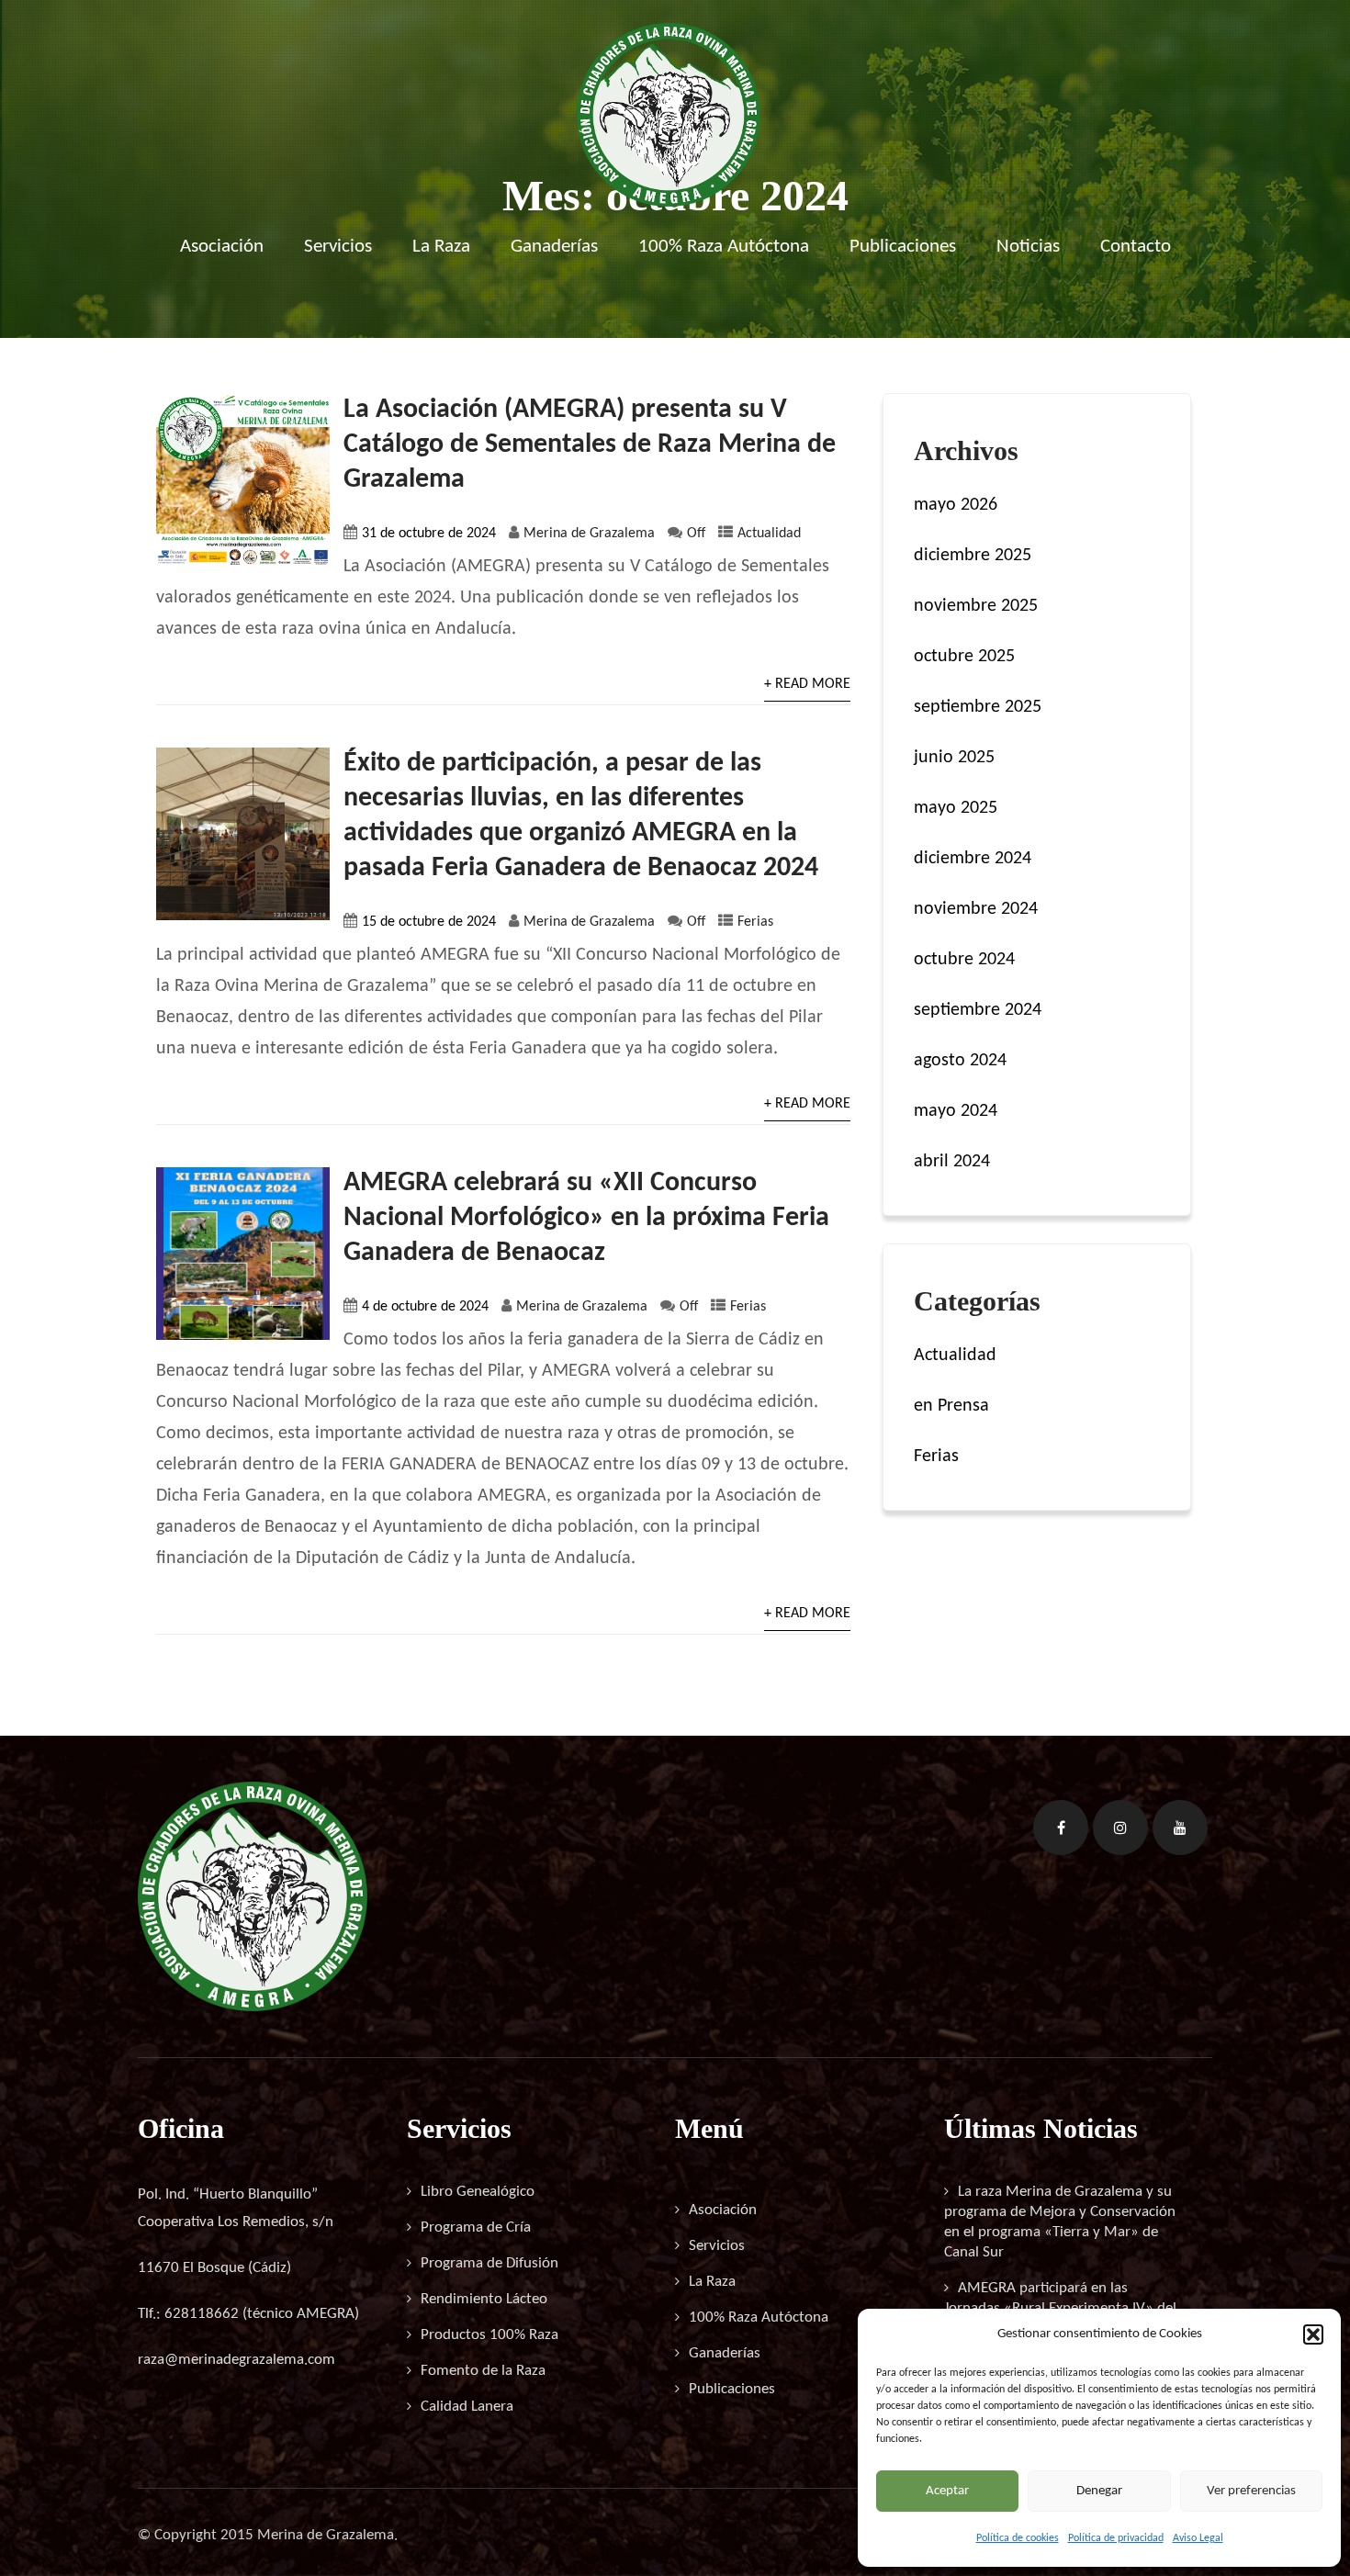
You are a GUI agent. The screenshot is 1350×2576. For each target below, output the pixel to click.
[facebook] (1061, 1828)
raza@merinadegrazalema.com (236, 2360)
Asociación (222, 247)
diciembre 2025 (973, 556)
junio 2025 (954, 758)
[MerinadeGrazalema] (669, 202)
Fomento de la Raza (483, 2371)
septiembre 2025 (978, 707)
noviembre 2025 (976, 606)
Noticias (1028, 247)
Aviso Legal (1198, 2538)
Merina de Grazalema (589, 534)
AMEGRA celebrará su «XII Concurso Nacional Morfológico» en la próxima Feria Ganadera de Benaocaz (586, 1218)
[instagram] (1120, 1828)
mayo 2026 (956, 505)
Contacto (1136, 247)
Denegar (1099, 2491)
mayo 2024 (956, 1111)
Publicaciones (903, 247)
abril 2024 (952, 1162)
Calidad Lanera (467, 2407)
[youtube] (1180, 1828)
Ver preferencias (1251, 2491)
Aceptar (947, 2491)
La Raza (441, 247)
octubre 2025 (964, 657)
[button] (1313, 2334)
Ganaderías (554, 247)
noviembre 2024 (976, 909)
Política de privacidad (1116, 2538)
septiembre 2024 (978, 1010)
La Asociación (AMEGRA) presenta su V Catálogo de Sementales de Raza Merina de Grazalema (590, 445)
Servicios (338, 247)
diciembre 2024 (973, 859)
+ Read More (807, 684)
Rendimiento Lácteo (484, 2299)
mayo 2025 (956, 808)
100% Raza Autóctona (724, 247)
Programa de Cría (476, 2227)
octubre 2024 (964, 960)
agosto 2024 (960, 1061)
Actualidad (769, 534)
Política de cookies (1018, 2538)
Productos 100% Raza (489, 2335)
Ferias (755, 922)
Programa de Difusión (489, 2263)
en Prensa (951, 1406)
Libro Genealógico (478, 2192)
